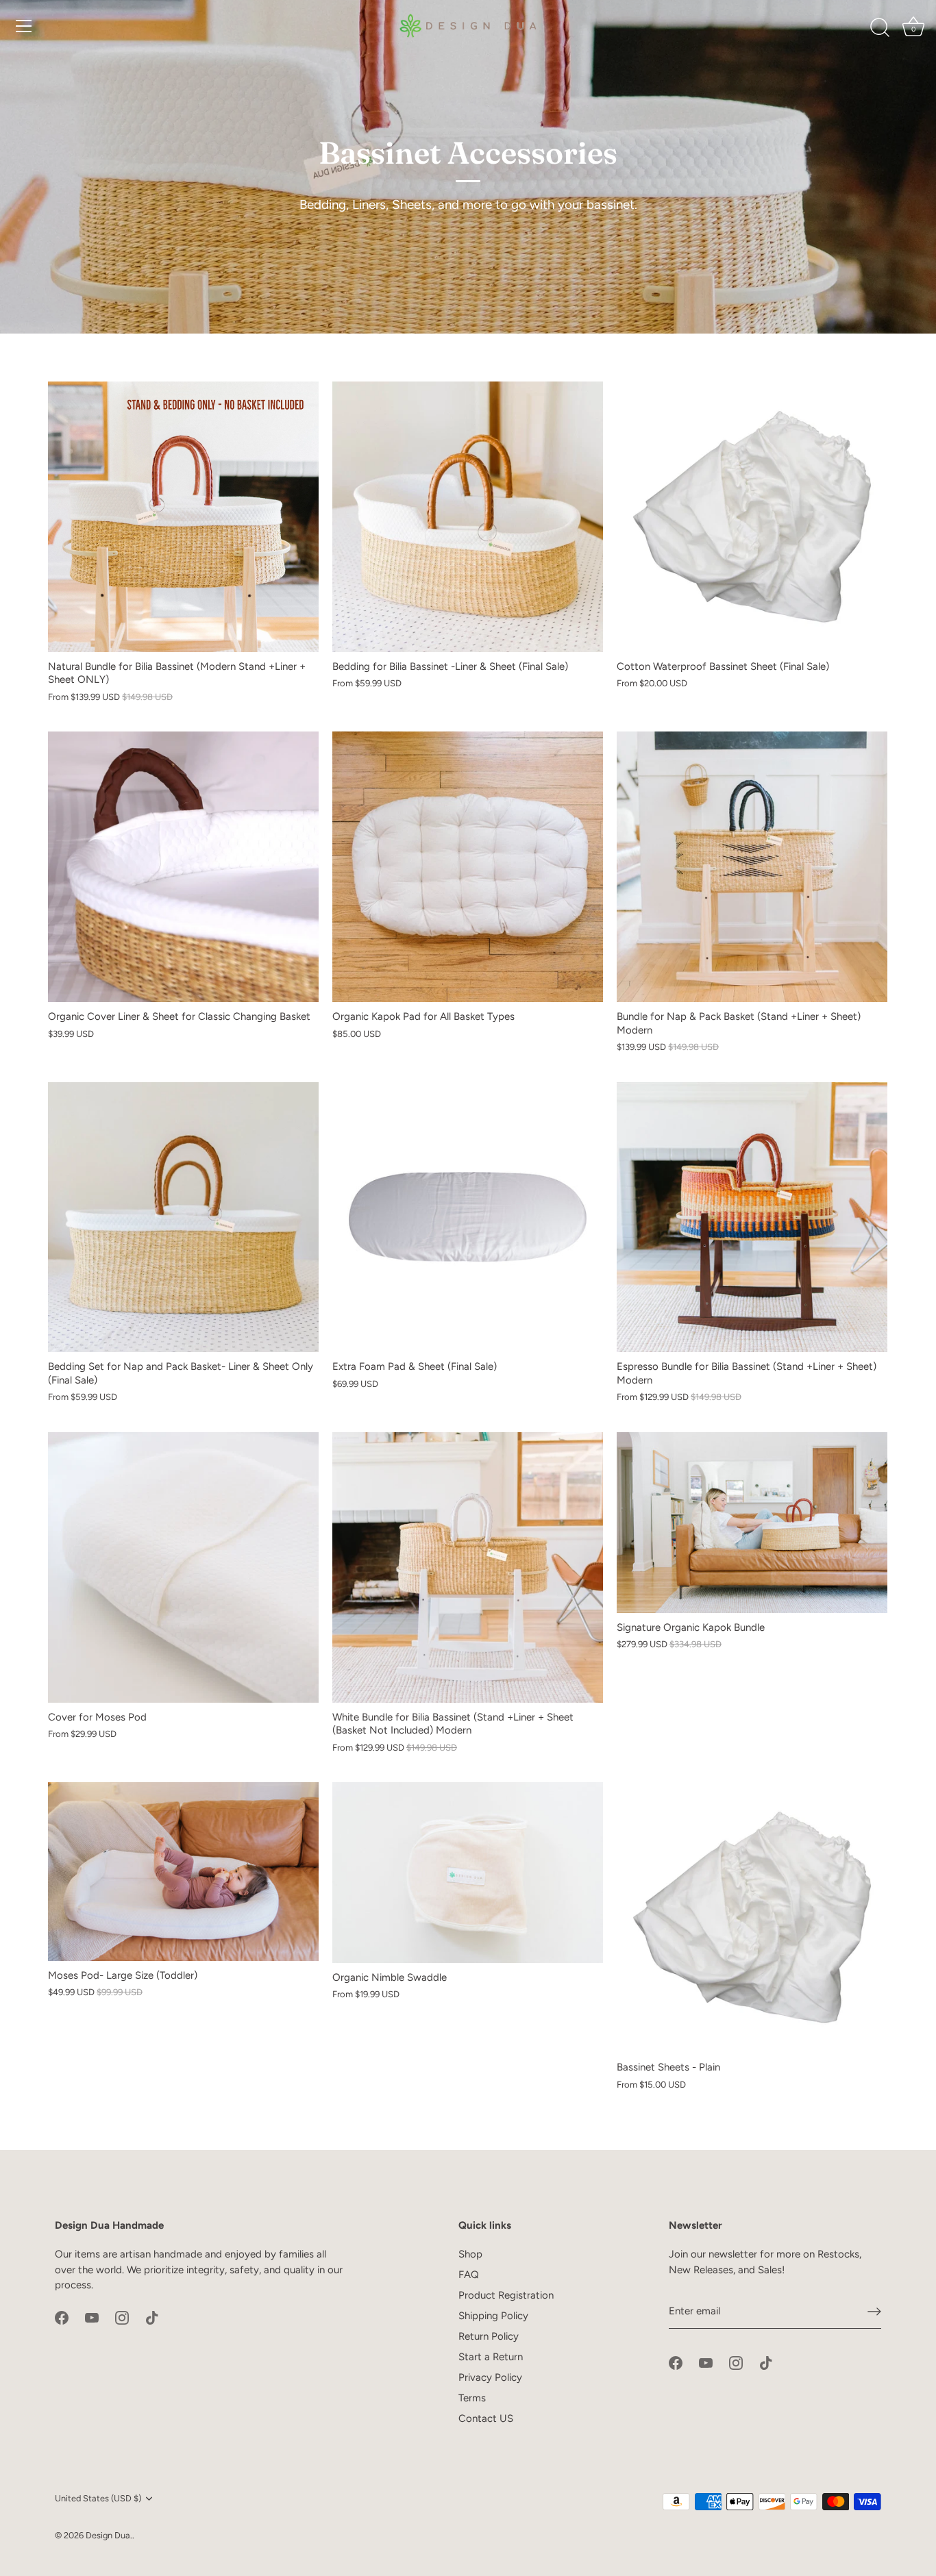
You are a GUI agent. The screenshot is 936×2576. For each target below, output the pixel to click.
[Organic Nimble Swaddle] (468, 1873)
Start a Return (491, 2357)
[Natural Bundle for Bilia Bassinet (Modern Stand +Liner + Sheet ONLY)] (183, 517)
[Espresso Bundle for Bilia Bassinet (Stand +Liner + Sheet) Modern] (752, 1217)
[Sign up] (874, 2312)
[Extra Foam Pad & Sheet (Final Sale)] (468, 1217)
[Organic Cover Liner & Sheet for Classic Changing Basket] (183, 867)
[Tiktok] (152, 2317)
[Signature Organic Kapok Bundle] (752, 1523)
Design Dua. (109, 2535)
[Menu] (24, 26)
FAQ (469, 2275)
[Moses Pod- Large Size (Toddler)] (183, 1871)
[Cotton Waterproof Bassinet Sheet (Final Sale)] (752, 517)
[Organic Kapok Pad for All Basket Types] (468, 867)
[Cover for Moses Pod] (183, 1567)
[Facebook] (62, 2317)
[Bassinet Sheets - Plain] (752, 1917)
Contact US (486, 2418)
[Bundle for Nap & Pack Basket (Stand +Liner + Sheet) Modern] (752, 867)
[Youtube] (92, 2317)
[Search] (880, 28)
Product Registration (506, 2295)
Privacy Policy (490, 2377)
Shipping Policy (493, 2316)
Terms (472, 2398)
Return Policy (489, 2336)
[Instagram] (122, 2317)
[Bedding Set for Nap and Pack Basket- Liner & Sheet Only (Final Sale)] (183, 1217)
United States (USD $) (98, 2498)
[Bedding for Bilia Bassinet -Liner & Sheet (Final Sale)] (468, 517)
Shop (470, 2254)
